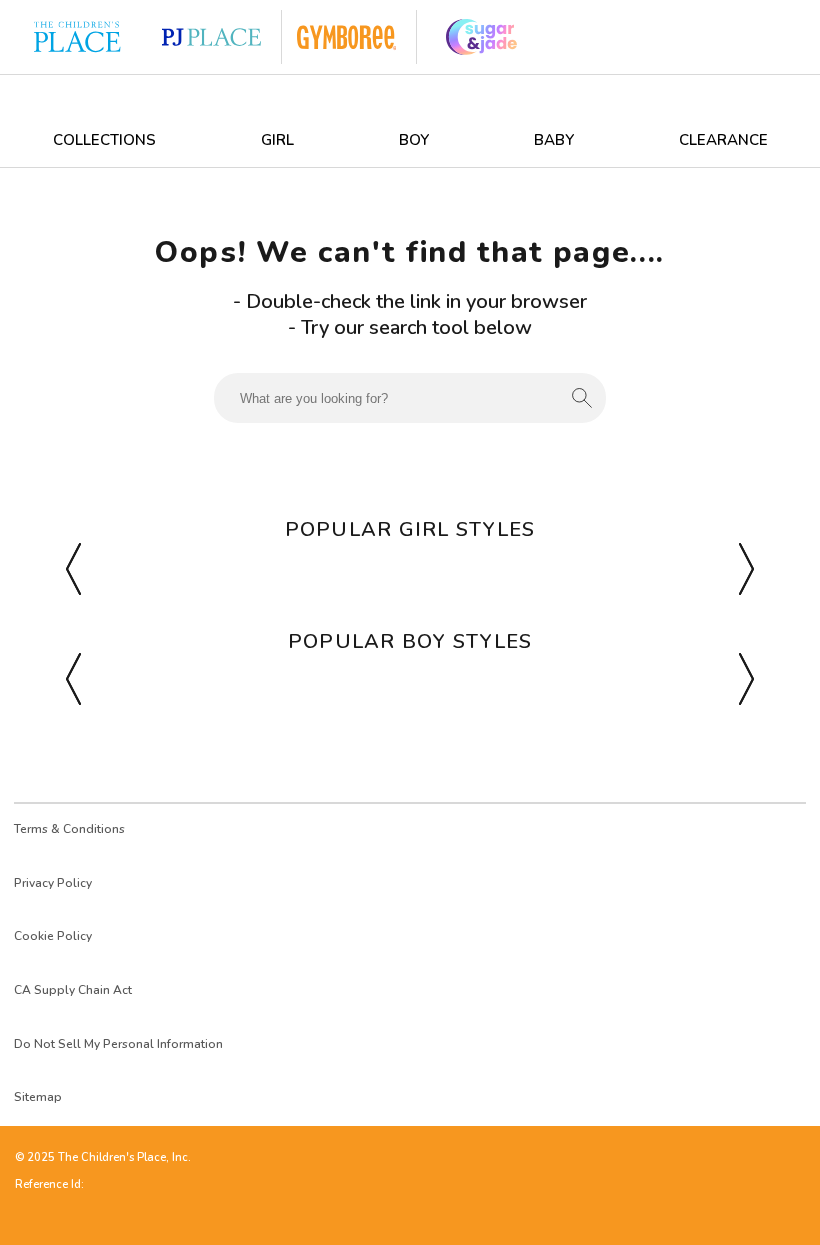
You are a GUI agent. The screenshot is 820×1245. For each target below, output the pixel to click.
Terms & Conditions (69, 829)
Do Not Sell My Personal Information (118, 1044)
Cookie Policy (53, 936)
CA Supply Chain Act (73, 990)
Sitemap (38, 1097)
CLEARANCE (723, 140)
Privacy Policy (53, 883)
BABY (554, 140)
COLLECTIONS (104, 140)
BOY (414, 140)
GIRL (277, 140)
